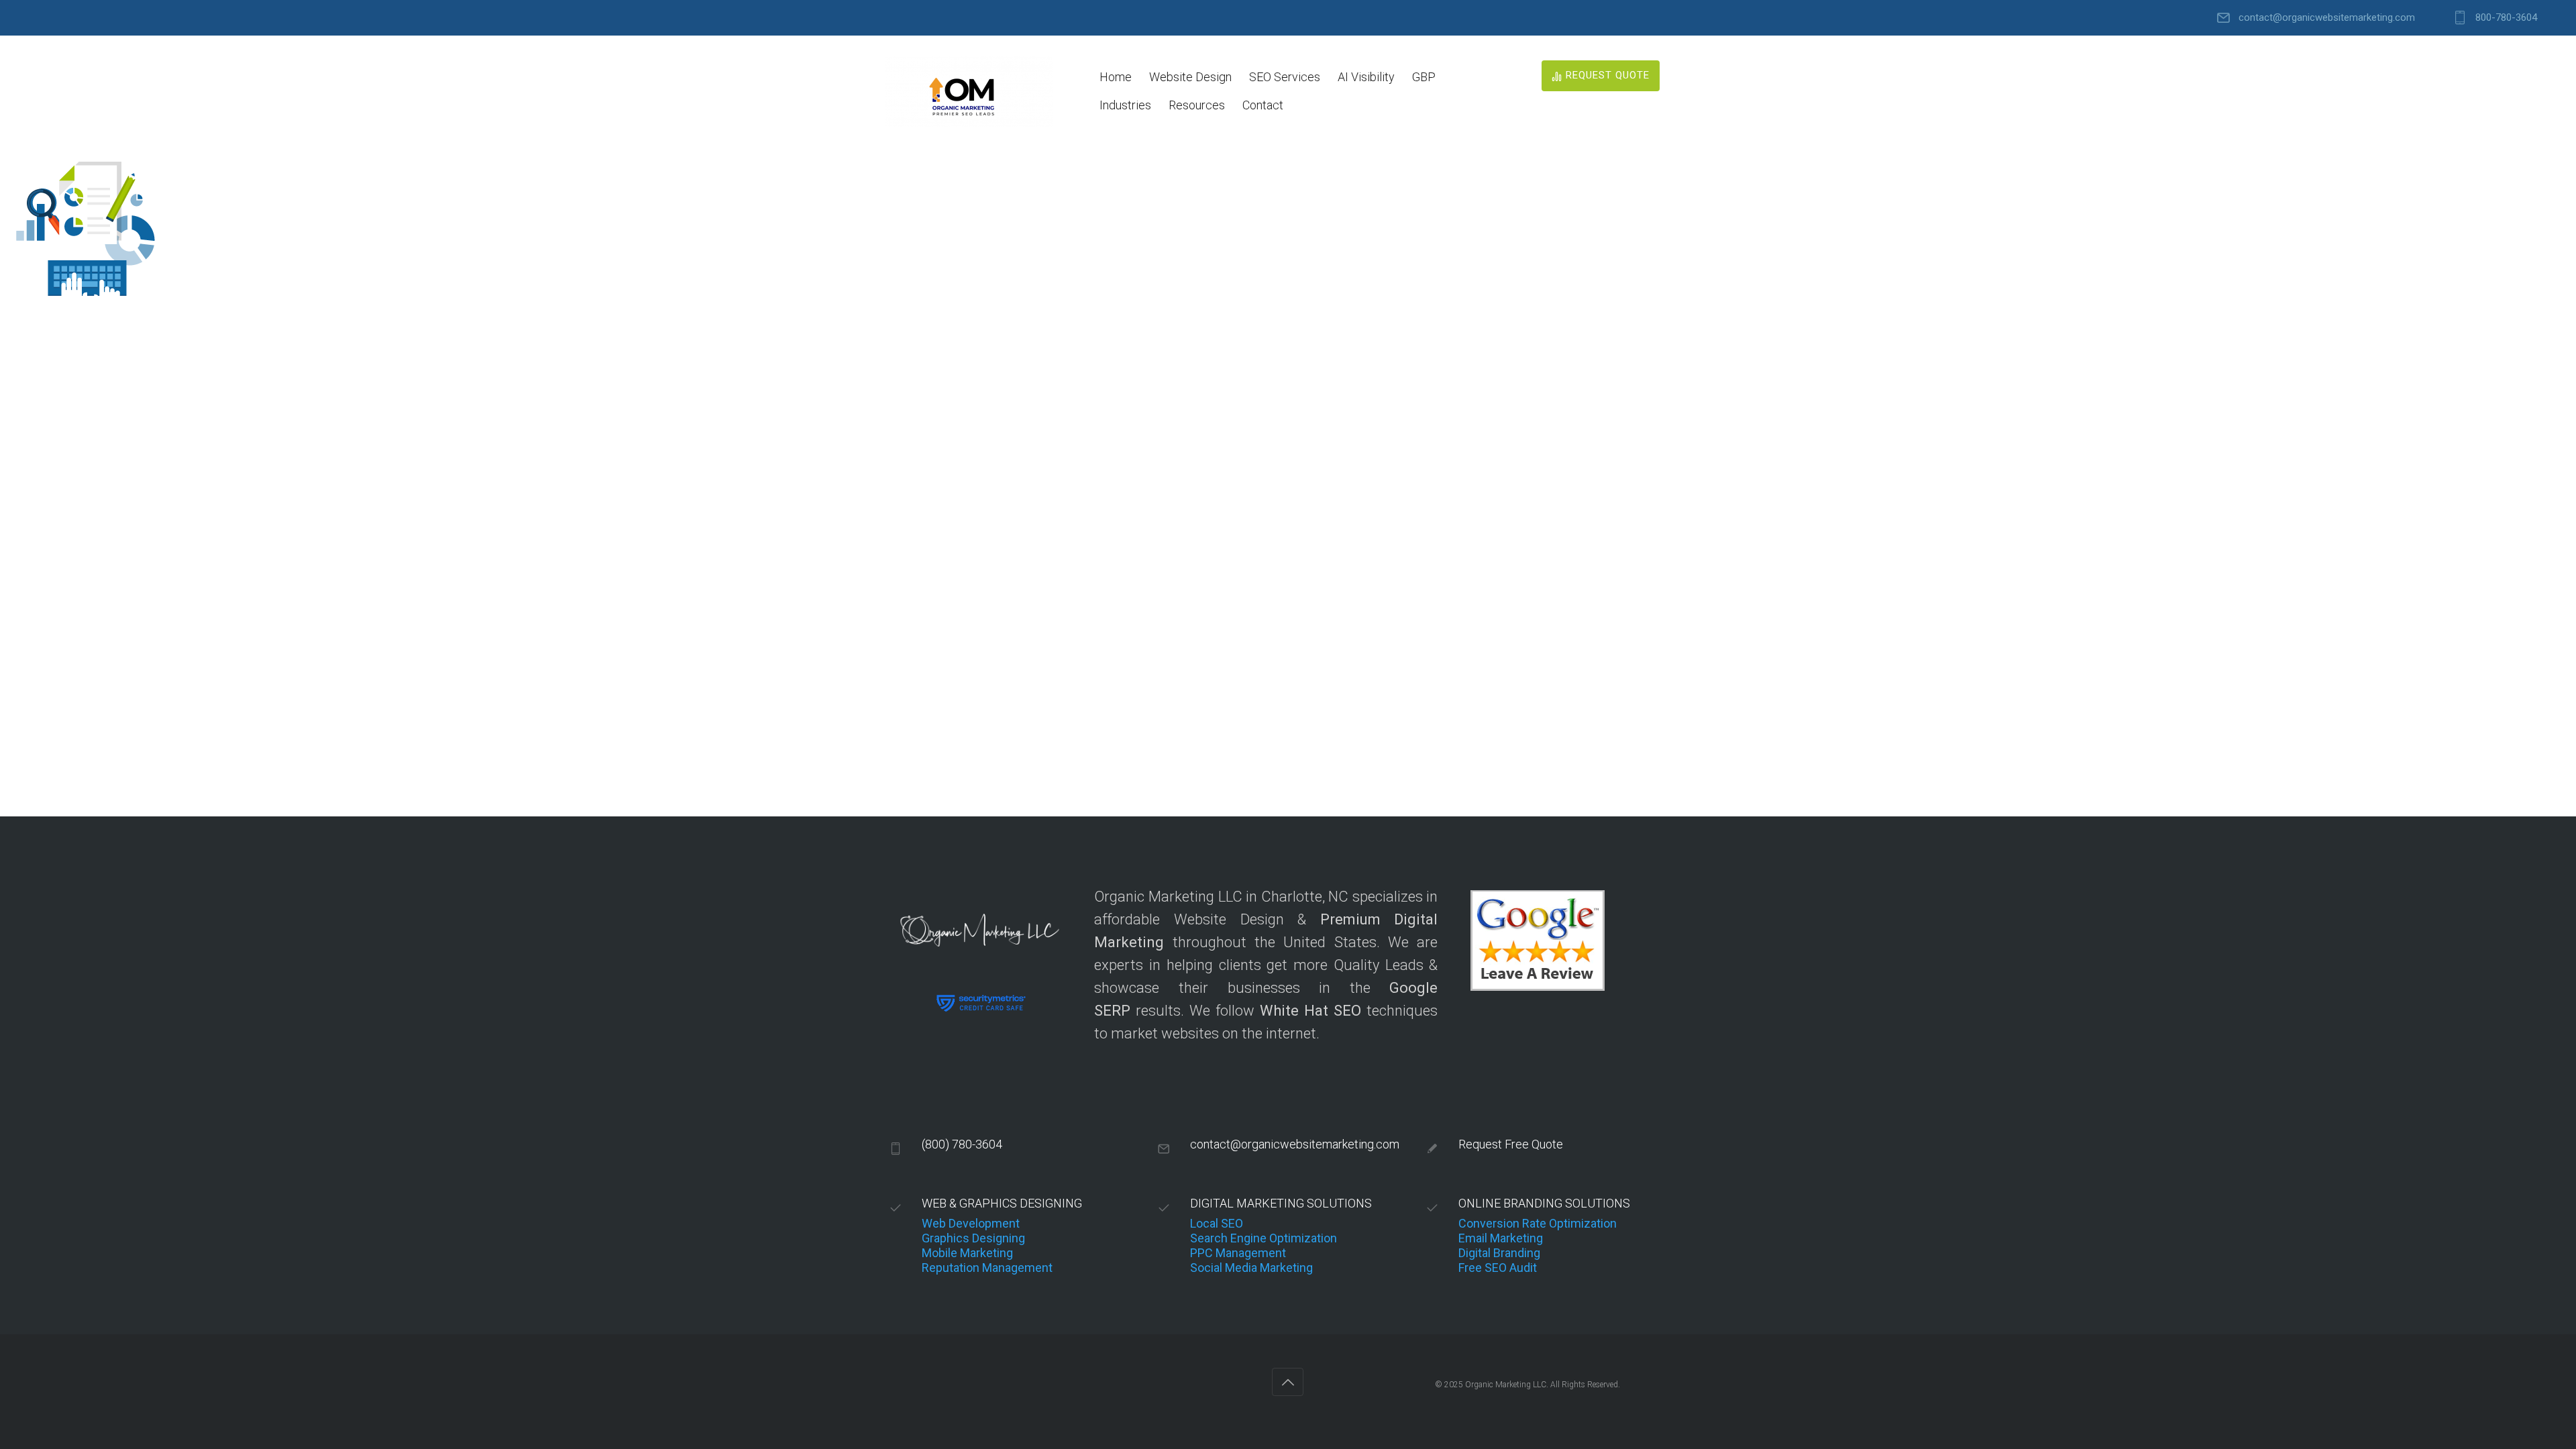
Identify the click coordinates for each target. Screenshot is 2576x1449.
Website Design (1190, 77)
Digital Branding (1499, 1253)
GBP (1424, 77)
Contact (1263, 105)
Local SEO (1217, 1223)
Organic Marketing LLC (1506, 1385)
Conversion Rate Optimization (1538, 1223)
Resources (1197, 105)
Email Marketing (1501, 1238)
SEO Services (1285, 77)
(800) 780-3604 (962, 1144)
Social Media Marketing (1251, 1268)
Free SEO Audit (1498, 1268)
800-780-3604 (2506, 18)
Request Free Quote (1511, 1144)
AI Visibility (1366, 77)
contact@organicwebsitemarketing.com (2327, 18)
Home (1116, 77)
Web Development (971, 1223)
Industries (1125, 105)
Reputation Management (987, 1268)
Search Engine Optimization (1264, 1238)
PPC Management (1238, 1253)
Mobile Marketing (967, 1253)
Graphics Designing (973, 1238)
